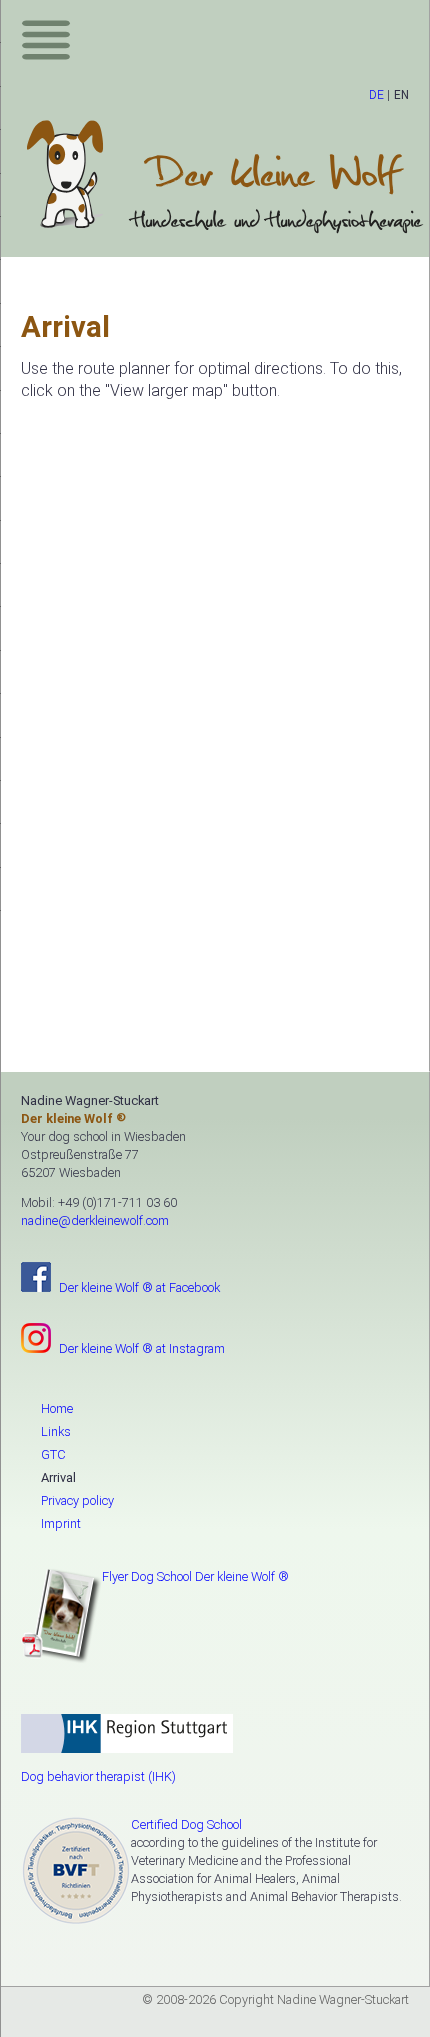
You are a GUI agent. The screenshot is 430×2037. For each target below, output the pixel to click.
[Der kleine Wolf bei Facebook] (38, 1277)
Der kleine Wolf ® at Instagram (142, 1348)
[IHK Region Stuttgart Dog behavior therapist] (215, 1741)
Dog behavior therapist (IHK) (98, 1776)
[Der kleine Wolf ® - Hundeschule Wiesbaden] (225, 177)
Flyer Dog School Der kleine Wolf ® (195, 1576)
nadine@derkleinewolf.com (95, 1220)
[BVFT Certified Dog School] (76, 1871)
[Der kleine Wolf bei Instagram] (38, 1338)
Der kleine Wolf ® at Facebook (139, 1287)
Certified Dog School (186, 1824)
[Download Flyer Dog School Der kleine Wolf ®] (61, 1616)
